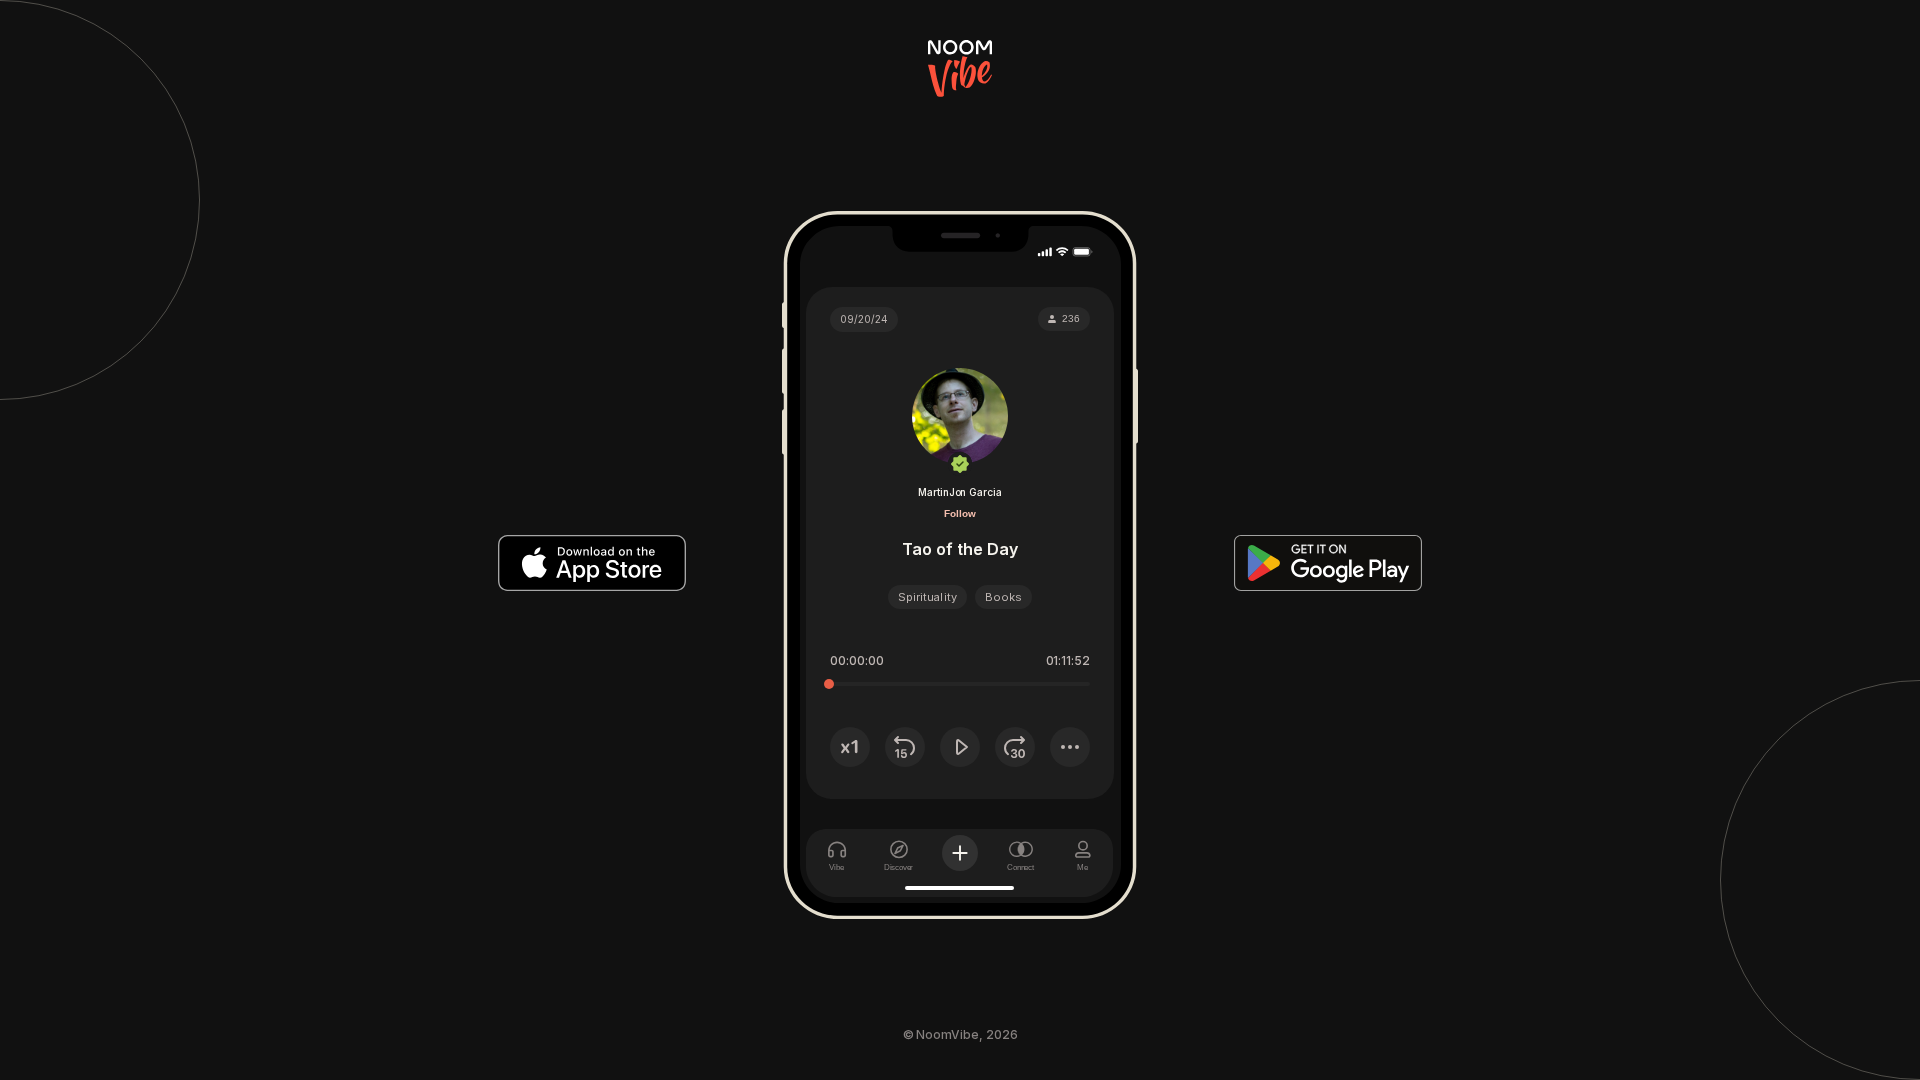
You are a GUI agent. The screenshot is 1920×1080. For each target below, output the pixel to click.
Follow (960, 513)
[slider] (829, 684)
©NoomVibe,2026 (960, 1034)
